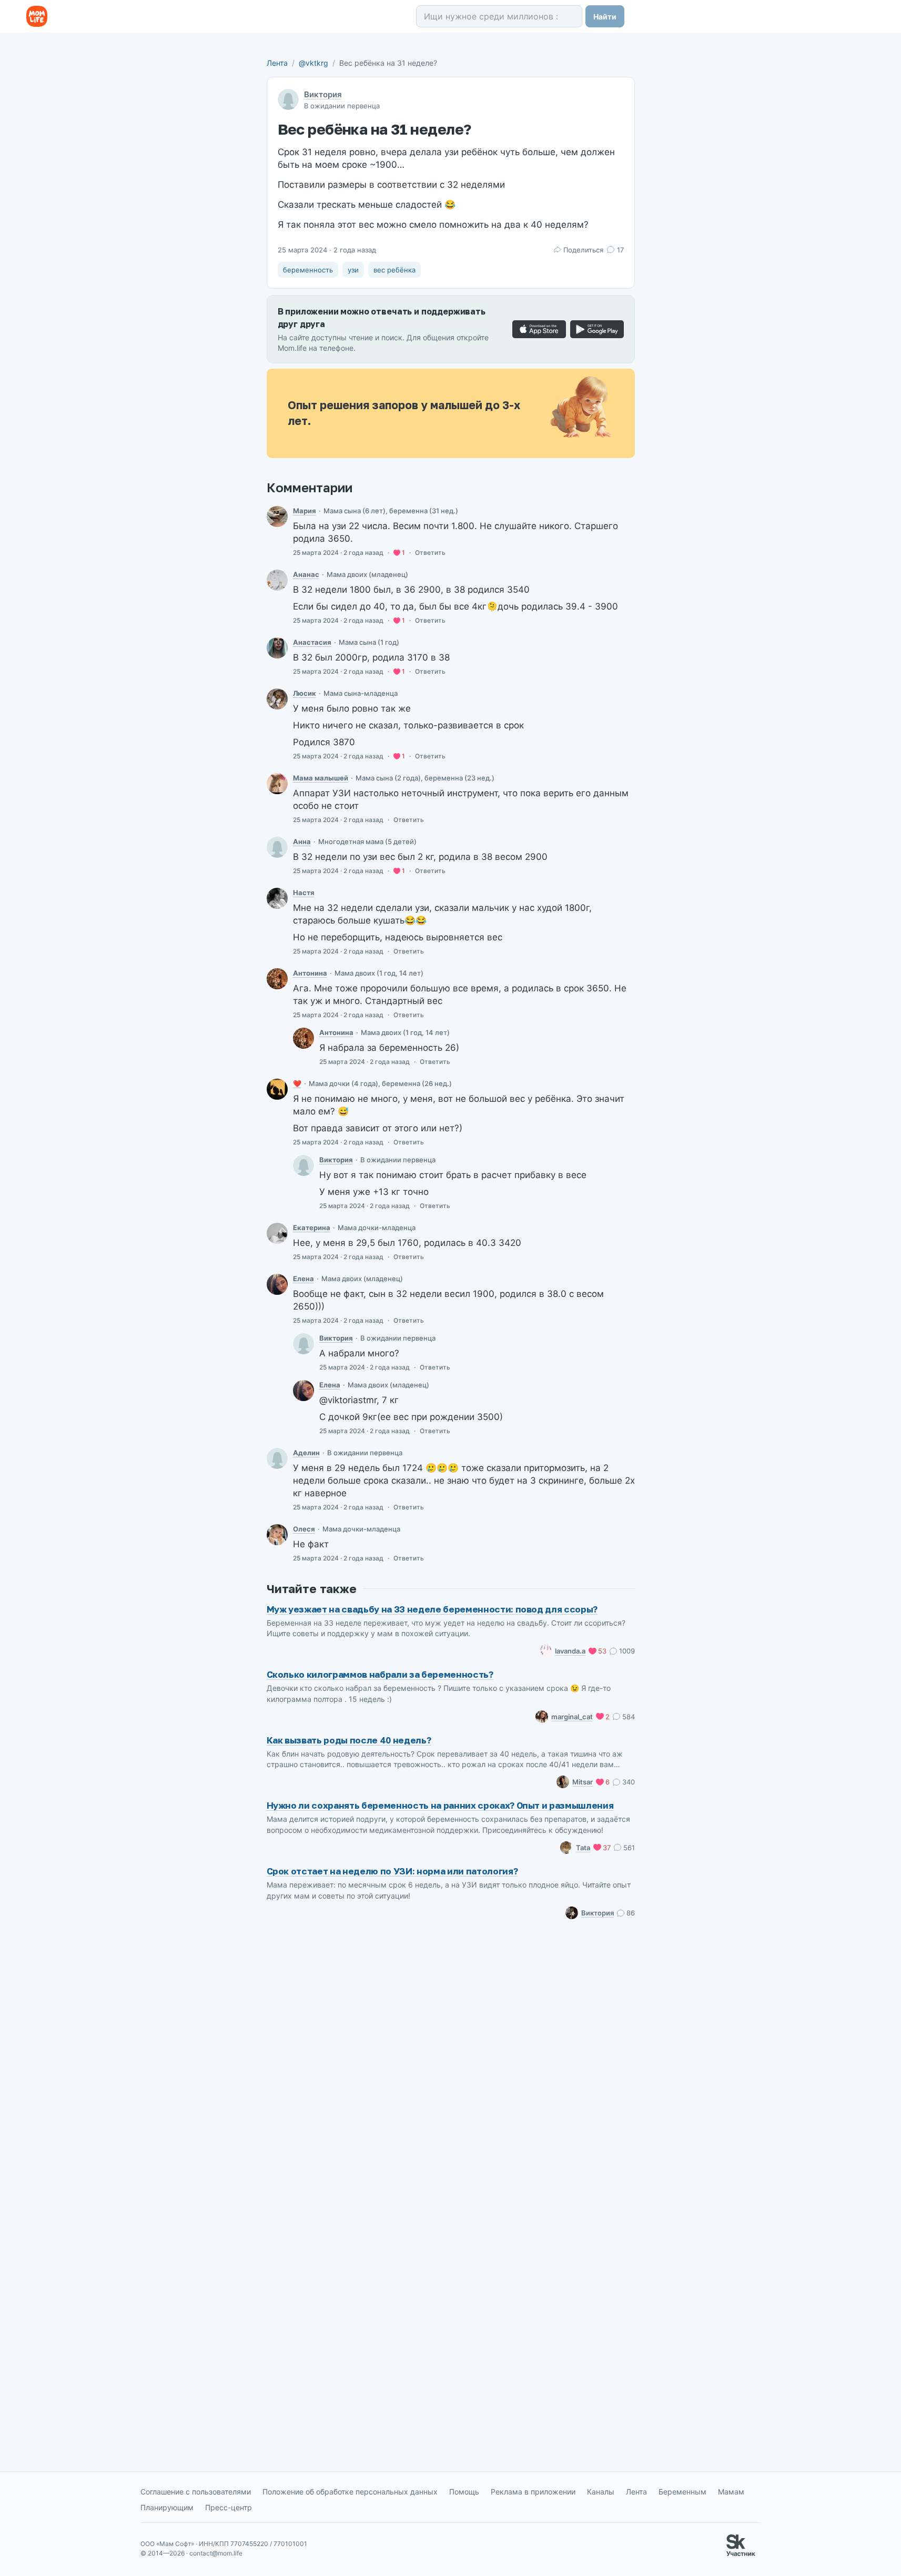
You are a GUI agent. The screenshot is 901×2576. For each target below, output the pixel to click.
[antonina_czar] (277, 979)
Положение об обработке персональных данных (350, 2492)
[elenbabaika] (277, 1284)
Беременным (682, 2492)
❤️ (297, 1083)
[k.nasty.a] (277, 648)
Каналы (601, 2492)
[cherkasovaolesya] (277, 1535)
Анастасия (312, 642)
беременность (308, 270)
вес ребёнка (394, 270)
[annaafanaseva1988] (277, 847)
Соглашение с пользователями (196, 2492)
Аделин (306, 1453)
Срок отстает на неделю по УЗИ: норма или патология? (392, 1871)
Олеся (304, 1529)
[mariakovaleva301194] (277, 516)
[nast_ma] (277, 898)
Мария (305, 511)
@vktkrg (313, 63)
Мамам (731, 2492)
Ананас (306, 574)
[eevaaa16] (277, 1089)
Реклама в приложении (533, 2492)
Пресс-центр (229, 2507)
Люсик (305, 693)
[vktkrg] (303, 1165)
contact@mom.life (216, 2553)
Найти (605, 17)
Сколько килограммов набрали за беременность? (380, 1674)
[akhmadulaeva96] (277, 1458)
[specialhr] (277, 784)
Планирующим (167, 2507)
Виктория (323, 94)
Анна (302, 841)
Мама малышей (321, 778)
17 (620, 250)
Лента (277, 63)
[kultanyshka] (277, 699)
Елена (303, 1279)
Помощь (464, 2492)
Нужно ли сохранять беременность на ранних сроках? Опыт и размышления (440, 1805)
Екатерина (312, 1228)
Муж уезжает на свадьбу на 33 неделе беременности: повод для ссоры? (432, 1609)
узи (353, 270)
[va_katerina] (277, 1233)
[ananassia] (277, 580)
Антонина (310, 973)
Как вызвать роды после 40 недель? (349, 1740)
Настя (304, 893)
